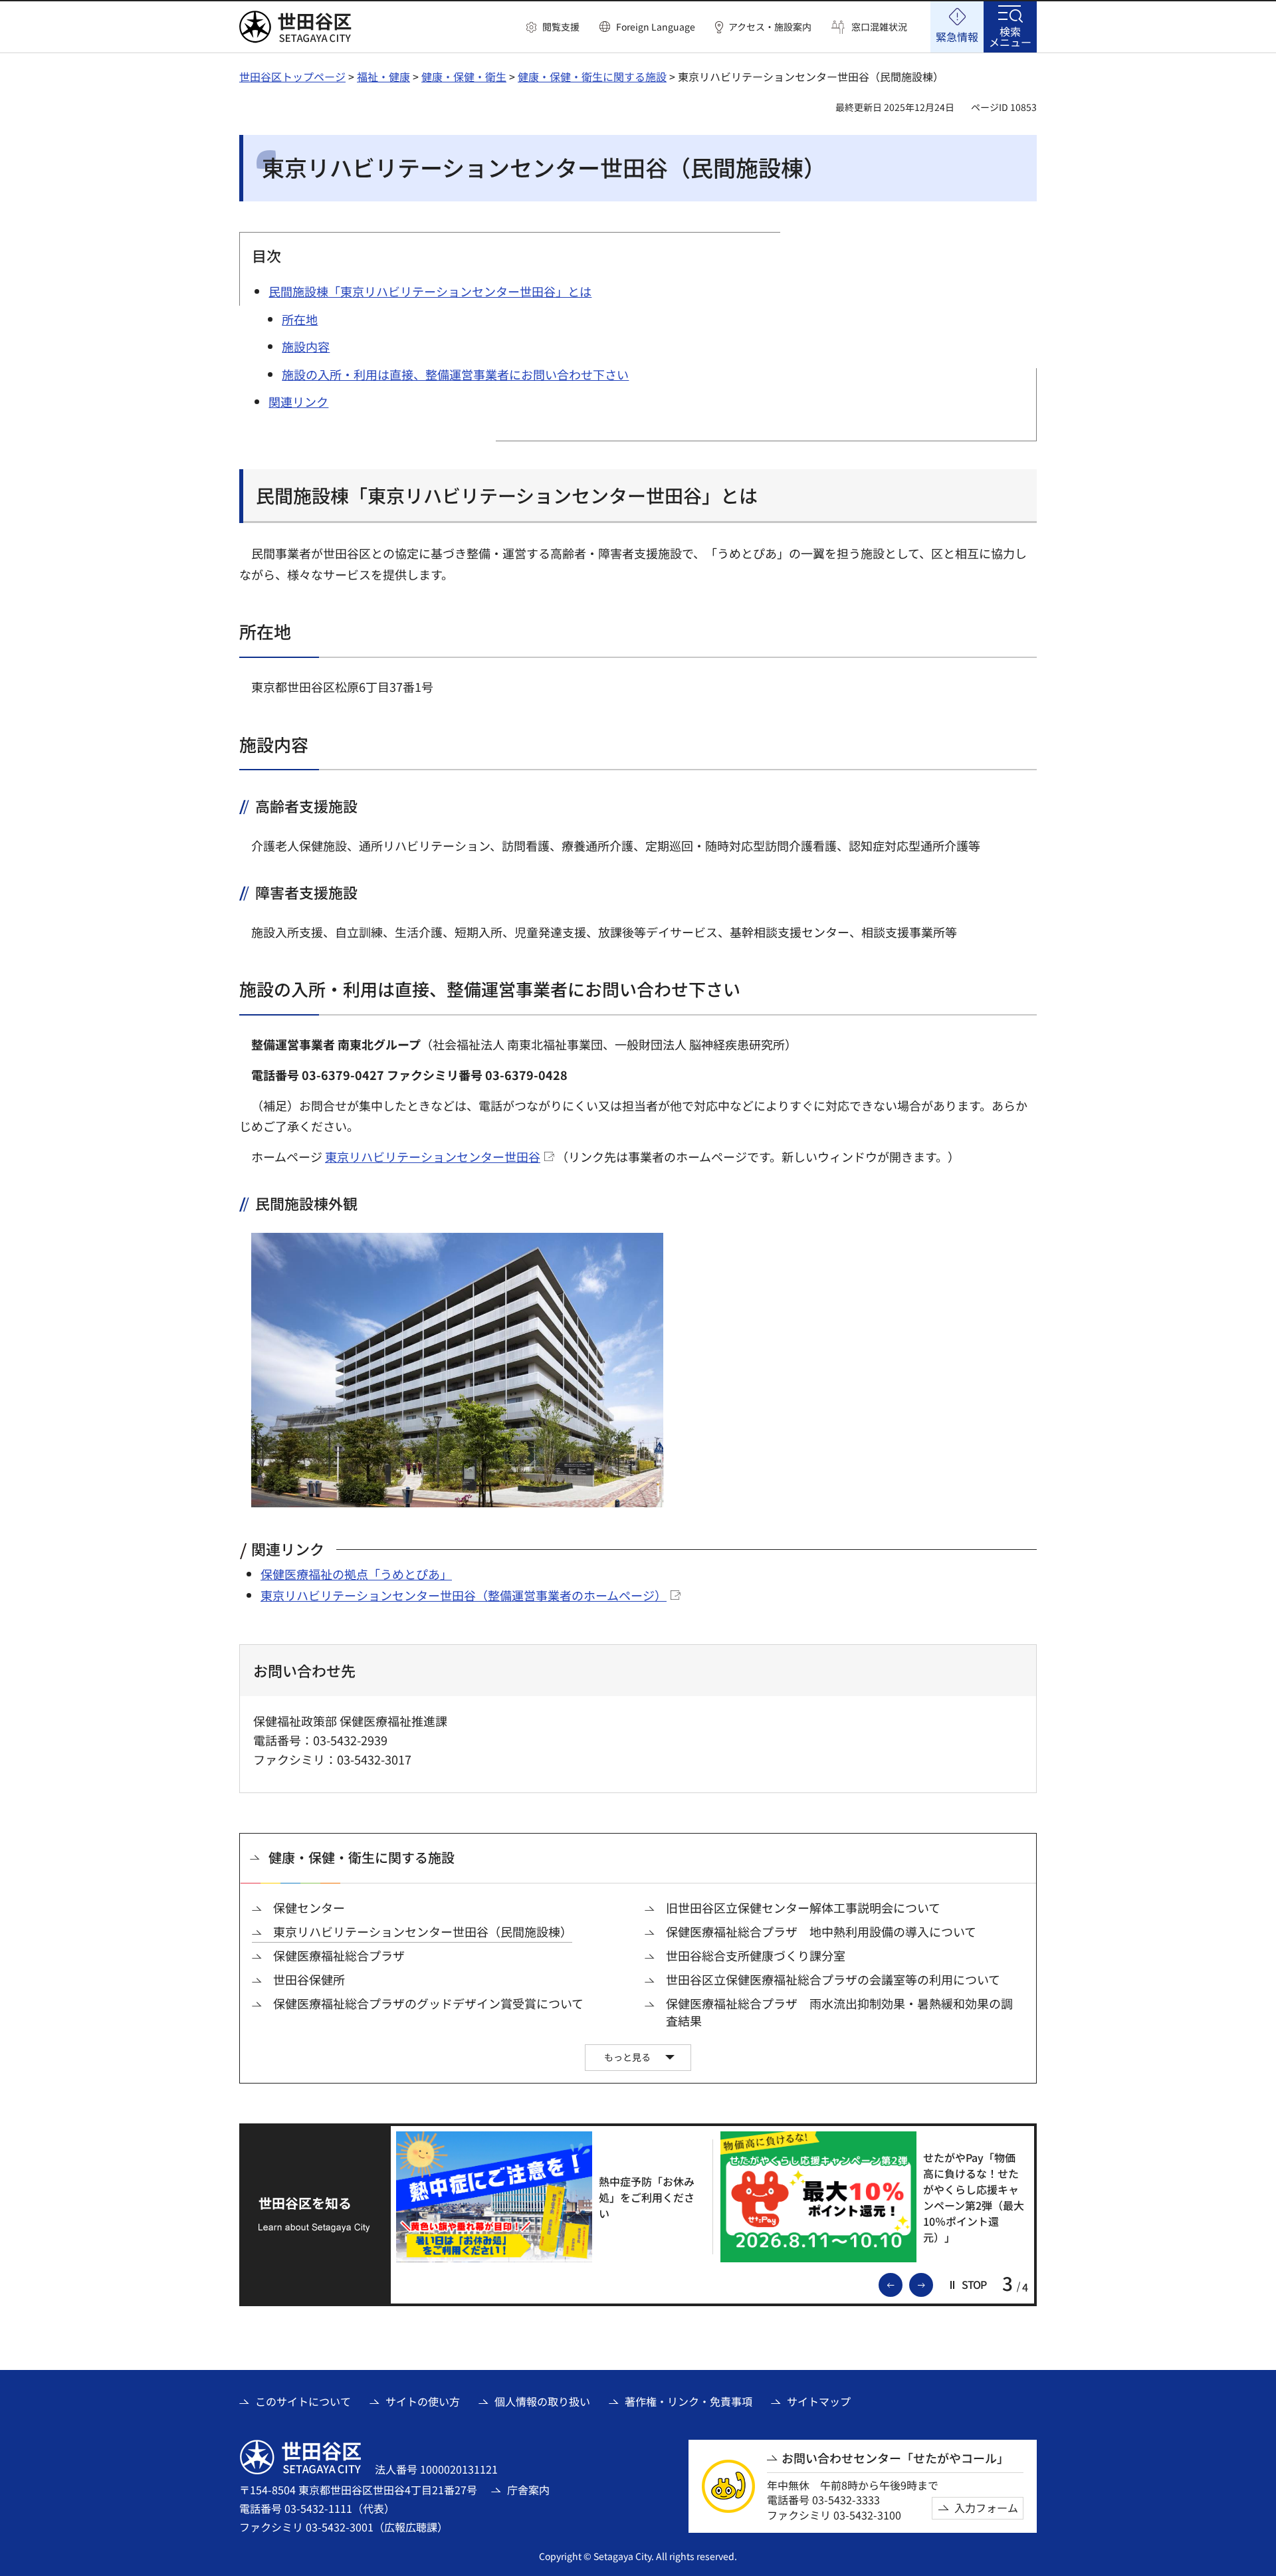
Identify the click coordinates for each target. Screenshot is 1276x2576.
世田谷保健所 (309, 1980)
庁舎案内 (528, 2490)
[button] (553, 27)
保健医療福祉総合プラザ (339, 1956)
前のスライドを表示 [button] (902, 2284)
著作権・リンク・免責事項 (689, 2401)
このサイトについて (303, 2401)
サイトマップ (819, 2401)
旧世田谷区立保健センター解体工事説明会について (803, 1908)
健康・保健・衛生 (464, 76)
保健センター (309, 1908)
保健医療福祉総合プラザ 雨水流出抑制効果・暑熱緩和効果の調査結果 (839, 2012)
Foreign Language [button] (656, 27)
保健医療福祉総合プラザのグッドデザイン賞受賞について (428, 2003)
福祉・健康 (383, 76)
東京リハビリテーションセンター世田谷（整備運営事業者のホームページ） (464, 1595)
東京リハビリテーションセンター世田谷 (433, 1156)
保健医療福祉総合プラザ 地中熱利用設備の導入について (821, 1932)
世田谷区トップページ (292, 76)
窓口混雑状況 (879, 27)
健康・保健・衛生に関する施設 (592, 76)
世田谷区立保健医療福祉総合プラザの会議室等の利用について (833, 1980)
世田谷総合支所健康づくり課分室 (756, 1956)
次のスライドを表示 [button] (932, 2284)
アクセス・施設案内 (770, 27)
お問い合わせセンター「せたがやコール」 (895, 2458)
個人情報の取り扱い (542, 2401)
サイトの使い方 (423, 2401)
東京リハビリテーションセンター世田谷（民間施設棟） (423, 1932)
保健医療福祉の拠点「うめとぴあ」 (356, 1574)
